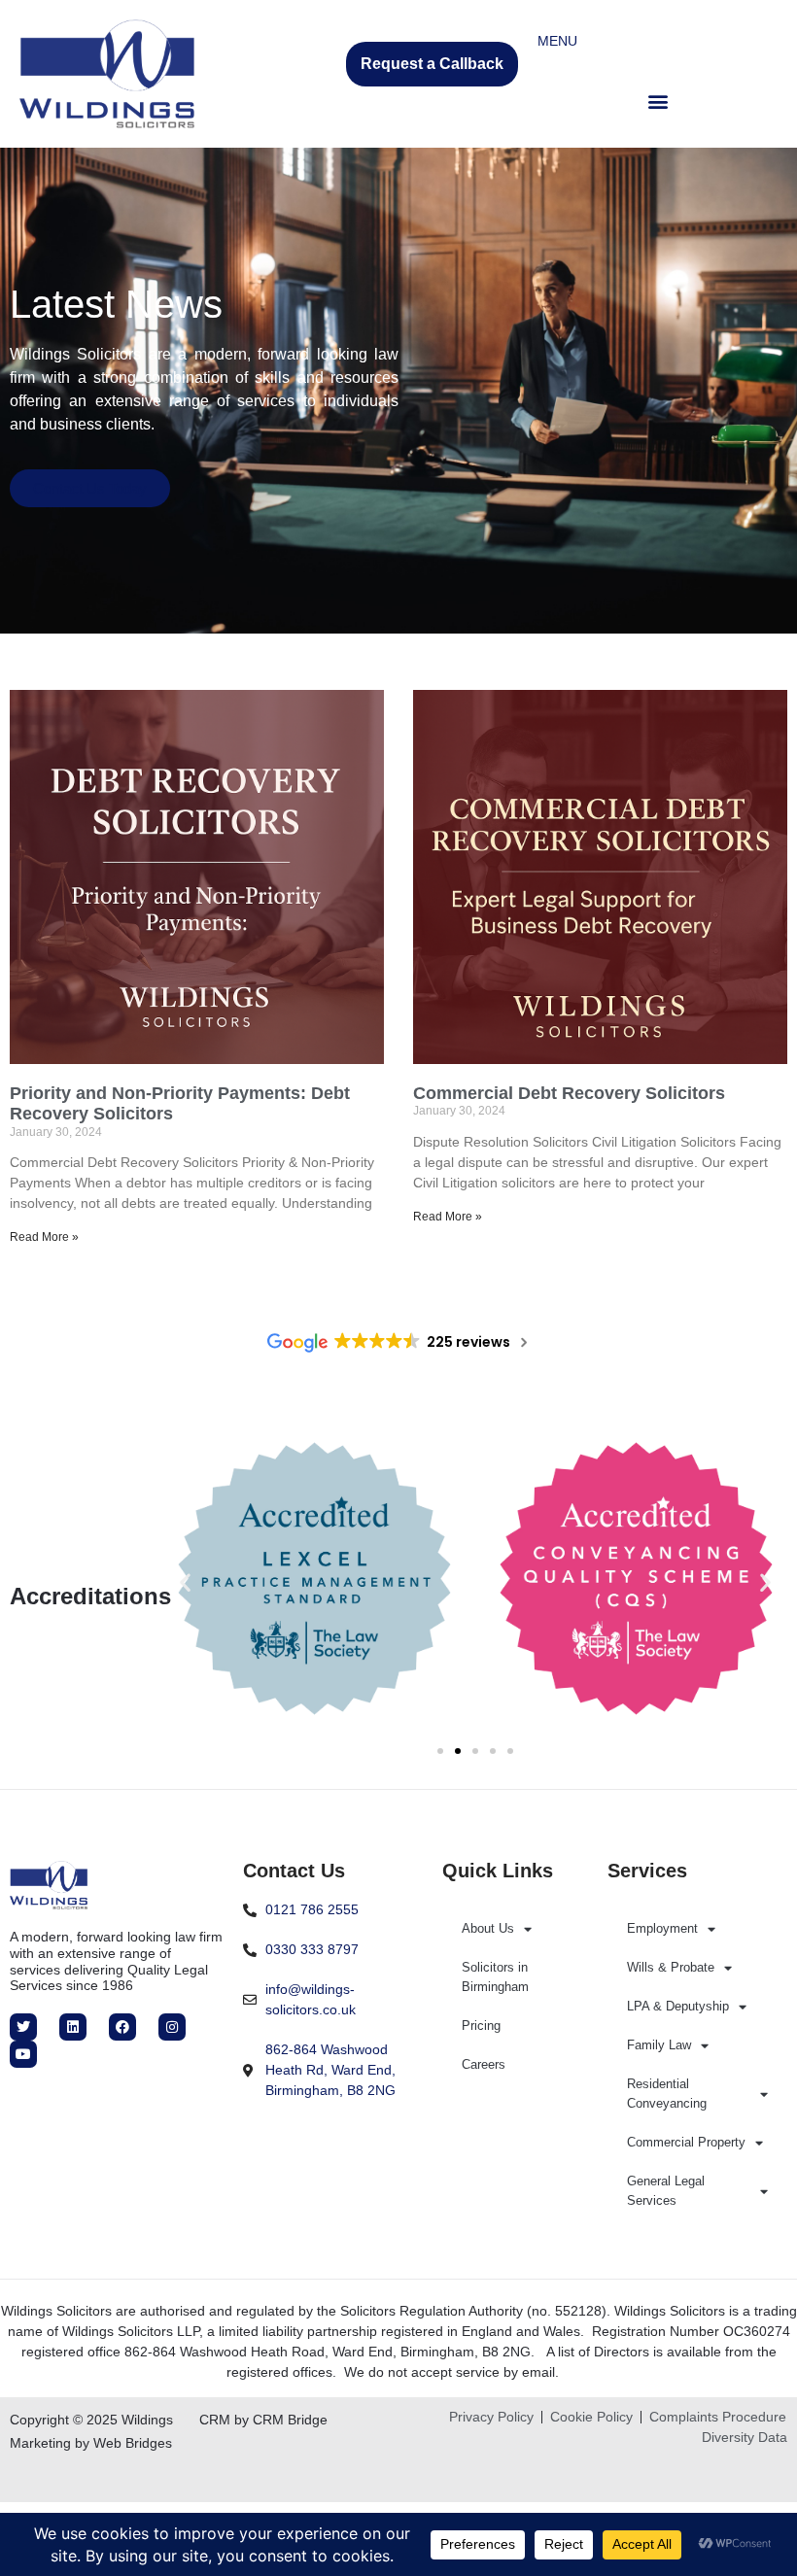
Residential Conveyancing (667, 2094)
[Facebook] (122, 2027)
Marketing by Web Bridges (91, 2443)
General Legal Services (666, 2191)
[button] (658, 101)
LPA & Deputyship (678, 2006)
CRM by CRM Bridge (263, 2420)
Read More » (44, 1237)
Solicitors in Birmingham (495, 1977)
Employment (662, 1928)
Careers (484, 2064)
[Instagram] (172, 2027)
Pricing (481, 2026)
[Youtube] (23, 2054)
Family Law (659, 2045)
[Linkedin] (73, 2027)
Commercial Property (686, 2142)
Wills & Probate (671, 1967)
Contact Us (294, 1871)
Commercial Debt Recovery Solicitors (569, 1093)
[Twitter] (23, 2027)
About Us (488, 1928)
